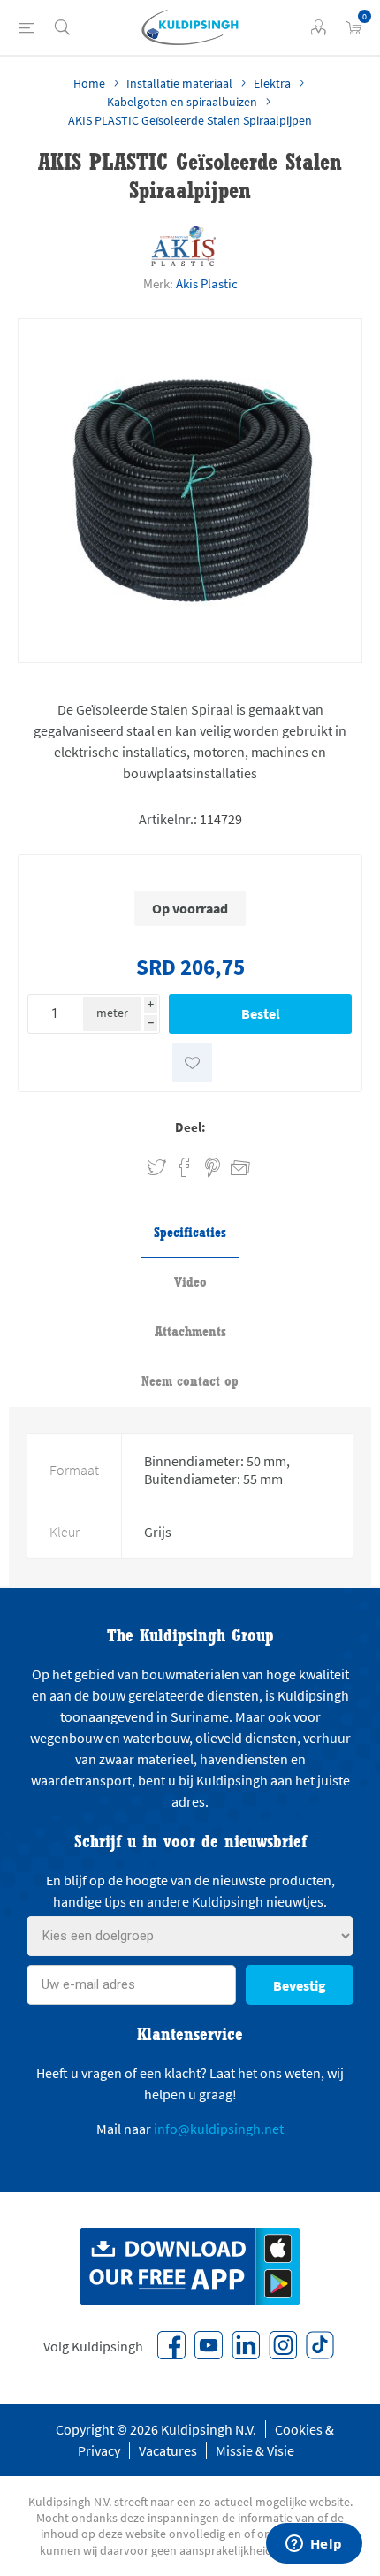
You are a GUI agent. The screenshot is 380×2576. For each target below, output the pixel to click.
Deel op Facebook (185, 1168)
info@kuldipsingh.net (219, 2129)
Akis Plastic (207, 283)
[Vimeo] (246, 2345)
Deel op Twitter (156, 1168)
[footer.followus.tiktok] (320, 2345)
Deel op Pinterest (213, 1168)
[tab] (190, 1234)
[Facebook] (171, 2345)
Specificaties (190, 1232)
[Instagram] (283, 2345)
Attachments (190, 1331)
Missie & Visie (255, 2450)
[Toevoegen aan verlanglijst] (192, 1063)
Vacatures (168, 2450)
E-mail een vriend (232, 1165)
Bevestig (300, 1985)
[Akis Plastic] (184, 246)
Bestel (261, 1013)
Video (190, 1282)
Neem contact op (190, 1381)
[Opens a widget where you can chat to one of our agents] (314, 2545)
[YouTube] (209, 2345)
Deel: (190, 1127)
